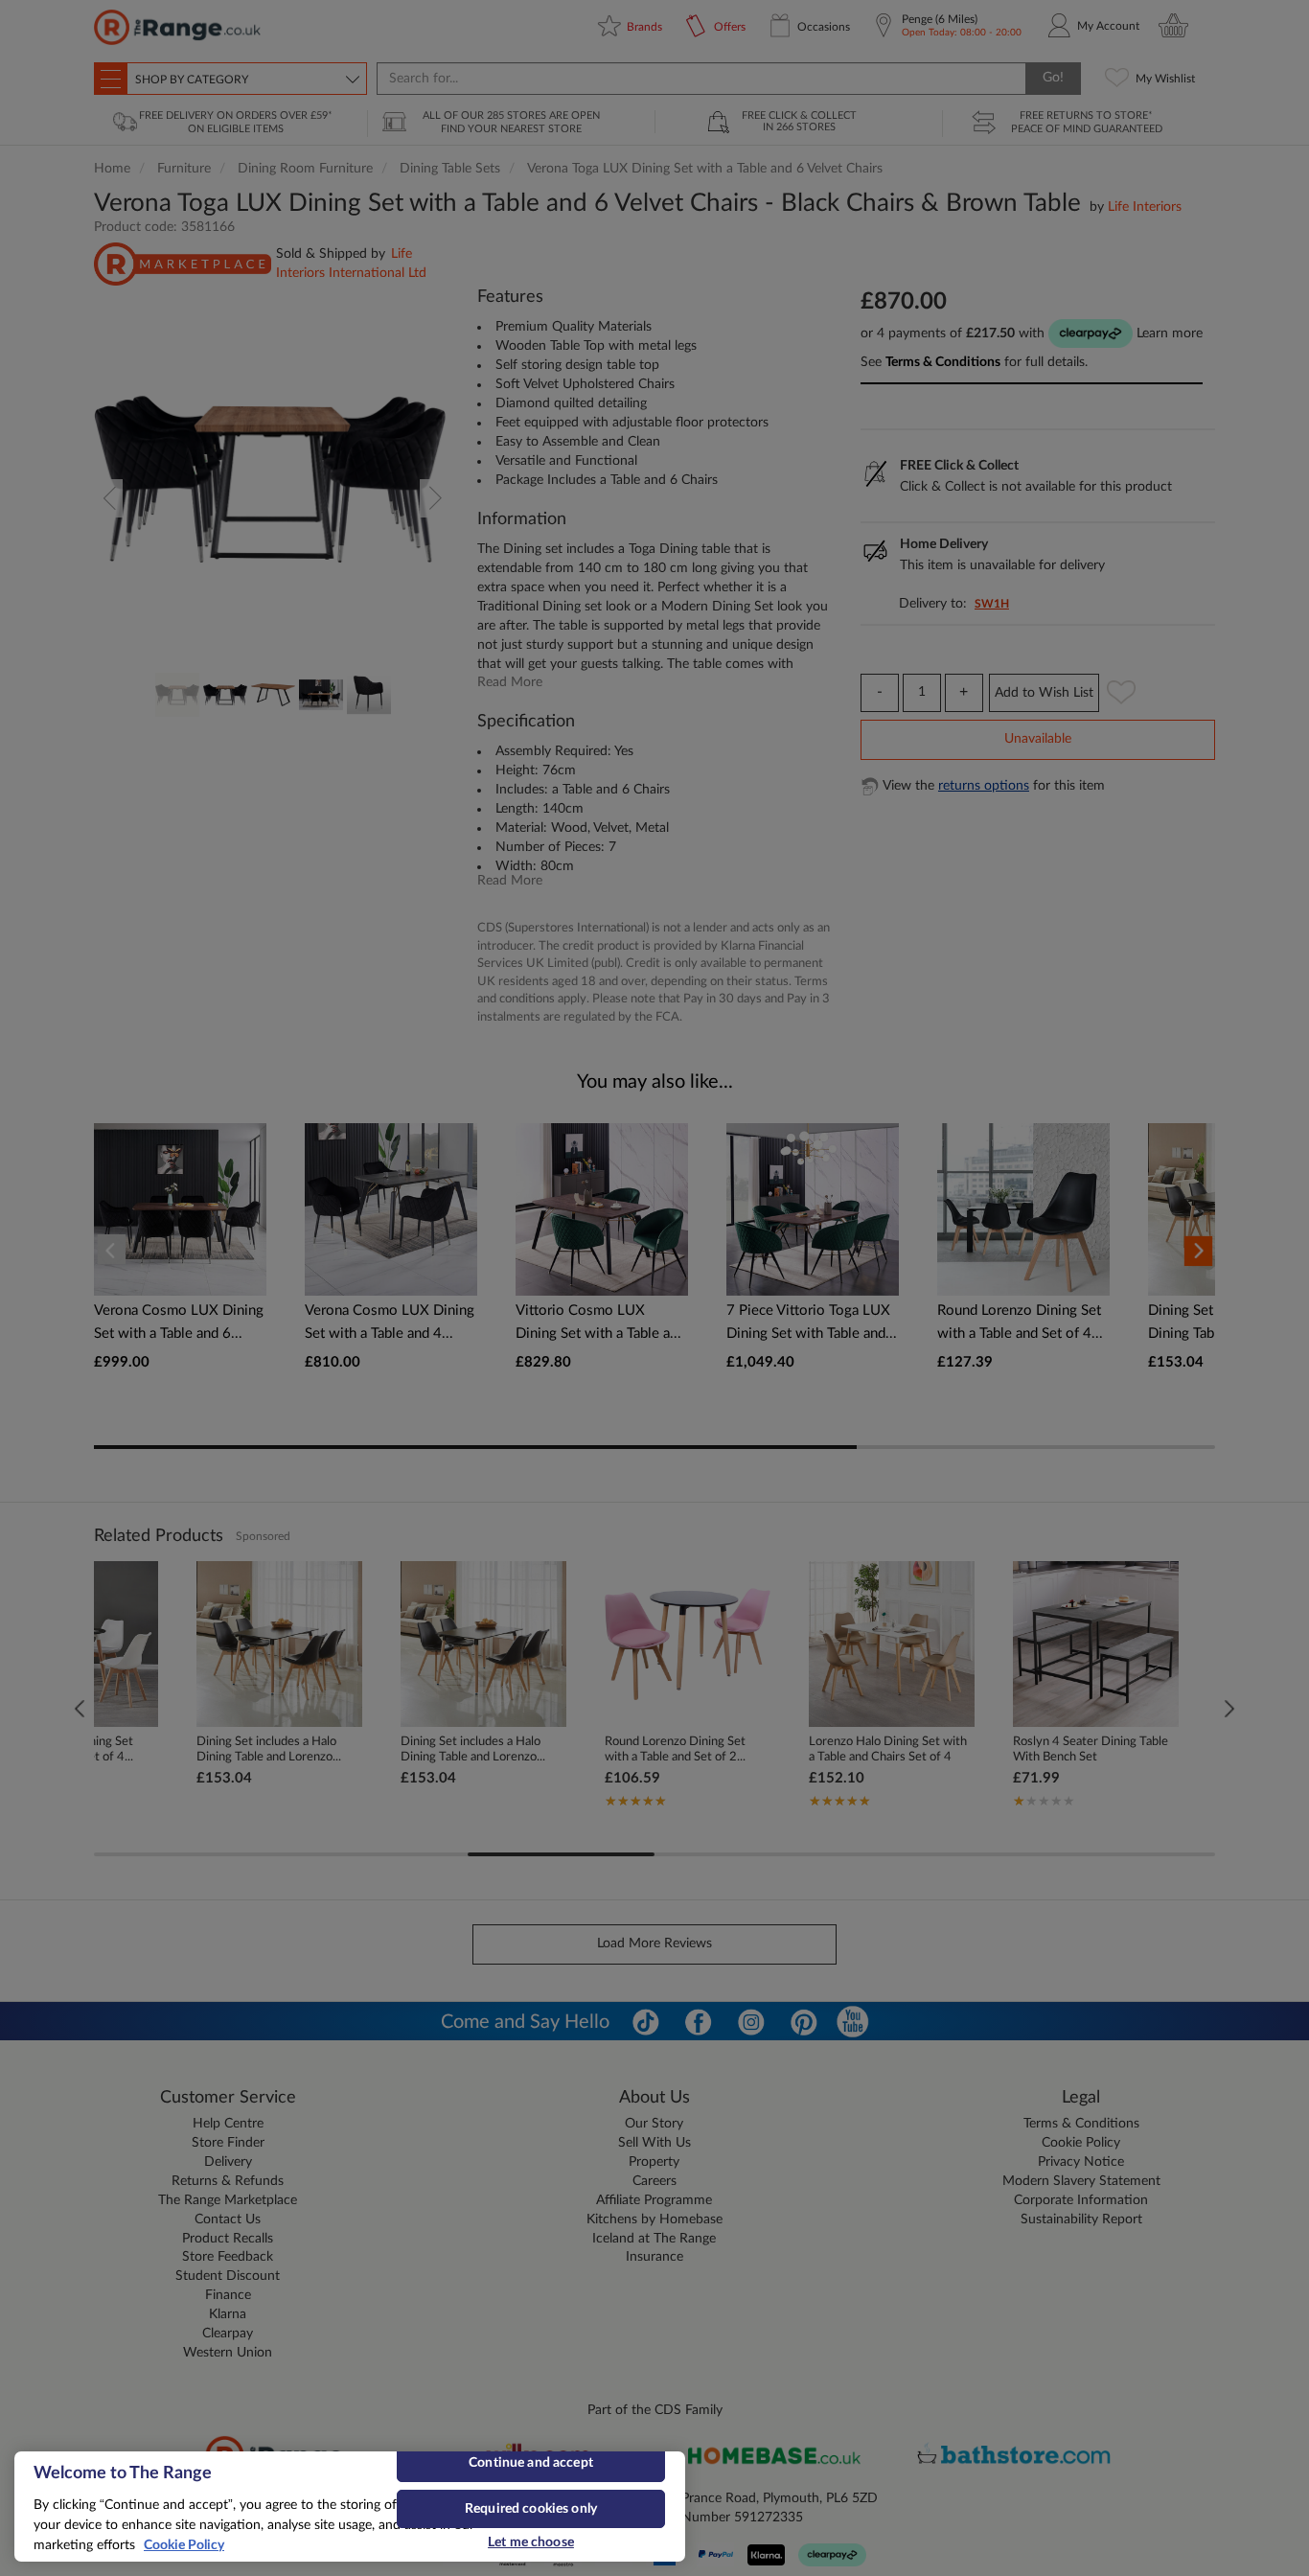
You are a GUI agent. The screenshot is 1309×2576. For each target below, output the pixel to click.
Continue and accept (531, 2463)
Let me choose (531, 2542)
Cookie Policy (184, 2545)
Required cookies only (531, 2509)
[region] (350, 2507)
